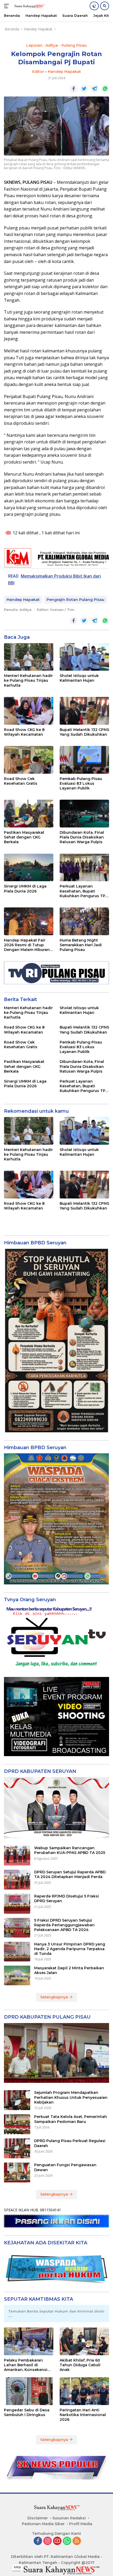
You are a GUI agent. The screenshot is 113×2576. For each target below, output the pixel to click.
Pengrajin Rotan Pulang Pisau (75, 600)
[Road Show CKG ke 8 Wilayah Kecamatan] (29, 711)
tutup (17, 2567)
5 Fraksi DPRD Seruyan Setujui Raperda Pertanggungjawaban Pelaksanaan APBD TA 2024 (64, 1925)
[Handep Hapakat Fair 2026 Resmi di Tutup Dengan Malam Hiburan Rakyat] (29, 921)
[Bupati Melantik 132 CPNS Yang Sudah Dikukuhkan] (84, 711)
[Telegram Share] (95, 89)
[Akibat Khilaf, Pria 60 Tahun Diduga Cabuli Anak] (84, 2341)
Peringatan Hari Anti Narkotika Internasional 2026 (83, 2415)
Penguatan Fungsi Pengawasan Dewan (65, 2167)
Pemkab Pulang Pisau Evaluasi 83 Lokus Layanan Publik (81, 783)
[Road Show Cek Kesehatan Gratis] (29, 760)
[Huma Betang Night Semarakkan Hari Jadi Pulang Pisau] (84, 921)
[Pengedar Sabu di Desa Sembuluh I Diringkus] (29, 2391)
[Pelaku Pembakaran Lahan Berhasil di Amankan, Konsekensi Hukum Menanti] (29, 2341)
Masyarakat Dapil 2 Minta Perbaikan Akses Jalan (69, 1970)
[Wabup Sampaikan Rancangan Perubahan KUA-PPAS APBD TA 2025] (17, 1856)
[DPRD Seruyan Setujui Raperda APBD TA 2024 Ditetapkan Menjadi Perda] (17, 1880)
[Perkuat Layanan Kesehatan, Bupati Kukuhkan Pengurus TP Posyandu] (84, 868)
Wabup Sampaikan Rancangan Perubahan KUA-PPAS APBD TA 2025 (70, 1850)
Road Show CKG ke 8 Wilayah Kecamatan (24, 732)
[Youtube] (57, 2541)
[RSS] (77, 2541)
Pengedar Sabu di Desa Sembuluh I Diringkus (27, 2412)
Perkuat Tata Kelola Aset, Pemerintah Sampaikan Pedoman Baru (71, 2119)
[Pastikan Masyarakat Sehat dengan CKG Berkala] (29, 814)
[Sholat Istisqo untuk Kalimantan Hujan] (84, 657)
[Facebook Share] (74, 89)
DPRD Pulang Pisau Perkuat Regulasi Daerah (70, 2143)
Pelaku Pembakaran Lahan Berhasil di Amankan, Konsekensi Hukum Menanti (26, 2365)
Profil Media (81, 2524)
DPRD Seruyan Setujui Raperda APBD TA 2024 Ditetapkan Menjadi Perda (70, 1874)
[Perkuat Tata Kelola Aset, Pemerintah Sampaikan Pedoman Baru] (17, 2124)
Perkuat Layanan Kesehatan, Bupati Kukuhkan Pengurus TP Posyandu (83, 891)
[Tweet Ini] (84, 89)
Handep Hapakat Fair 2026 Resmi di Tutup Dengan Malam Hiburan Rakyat (27, 945)
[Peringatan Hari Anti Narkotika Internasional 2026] (84, 2391)
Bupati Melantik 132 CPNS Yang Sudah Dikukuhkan (84, 732)
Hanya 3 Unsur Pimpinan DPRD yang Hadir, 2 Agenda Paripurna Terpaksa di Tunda (70, 1949)
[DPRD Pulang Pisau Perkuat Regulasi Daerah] (17, 2148)
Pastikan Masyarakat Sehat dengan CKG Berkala (24, 837)
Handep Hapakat (64, 72)
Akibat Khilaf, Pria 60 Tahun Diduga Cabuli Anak (80, 2365)
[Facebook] (38, 2541)
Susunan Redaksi (69, 2518)
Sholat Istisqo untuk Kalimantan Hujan (79, 678)
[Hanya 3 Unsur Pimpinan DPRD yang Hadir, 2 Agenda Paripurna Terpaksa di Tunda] (17, 1952)
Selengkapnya (55, 1997)
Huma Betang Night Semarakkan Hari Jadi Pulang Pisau (81, 945)
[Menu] (7, 6)
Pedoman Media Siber (43, 2524)
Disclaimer (38, 2518)
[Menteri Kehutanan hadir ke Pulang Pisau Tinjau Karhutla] (29, 657)
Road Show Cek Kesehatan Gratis (21, 781)
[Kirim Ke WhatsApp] (105, 89)
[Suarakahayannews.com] (29, 6)
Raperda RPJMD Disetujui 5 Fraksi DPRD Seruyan (66, 1899)
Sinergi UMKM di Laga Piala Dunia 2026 (25, 889)
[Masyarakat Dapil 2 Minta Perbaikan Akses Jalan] (17, 1975)
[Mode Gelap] (94, 6)
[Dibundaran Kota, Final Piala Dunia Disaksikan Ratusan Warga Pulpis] (84, 814)
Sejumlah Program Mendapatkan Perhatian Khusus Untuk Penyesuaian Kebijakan (71, 2097)
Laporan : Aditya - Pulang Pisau (56, 45)
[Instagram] (48, 2541)
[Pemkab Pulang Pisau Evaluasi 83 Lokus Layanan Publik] (84, 760)
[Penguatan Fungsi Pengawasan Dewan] (17, 2172)
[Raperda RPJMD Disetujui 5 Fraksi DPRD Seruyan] (17, 1904)
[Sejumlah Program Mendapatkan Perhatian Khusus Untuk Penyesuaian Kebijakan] (17, 2100)
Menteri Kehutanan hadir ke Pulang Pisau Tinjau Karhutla (28, 680)
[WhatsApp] (67, 2541)
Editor (38, 72)
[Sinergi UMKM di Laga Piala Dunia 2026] (29, 868)
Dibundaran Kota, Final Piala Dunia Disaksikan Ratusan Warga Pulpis (82, 837)
